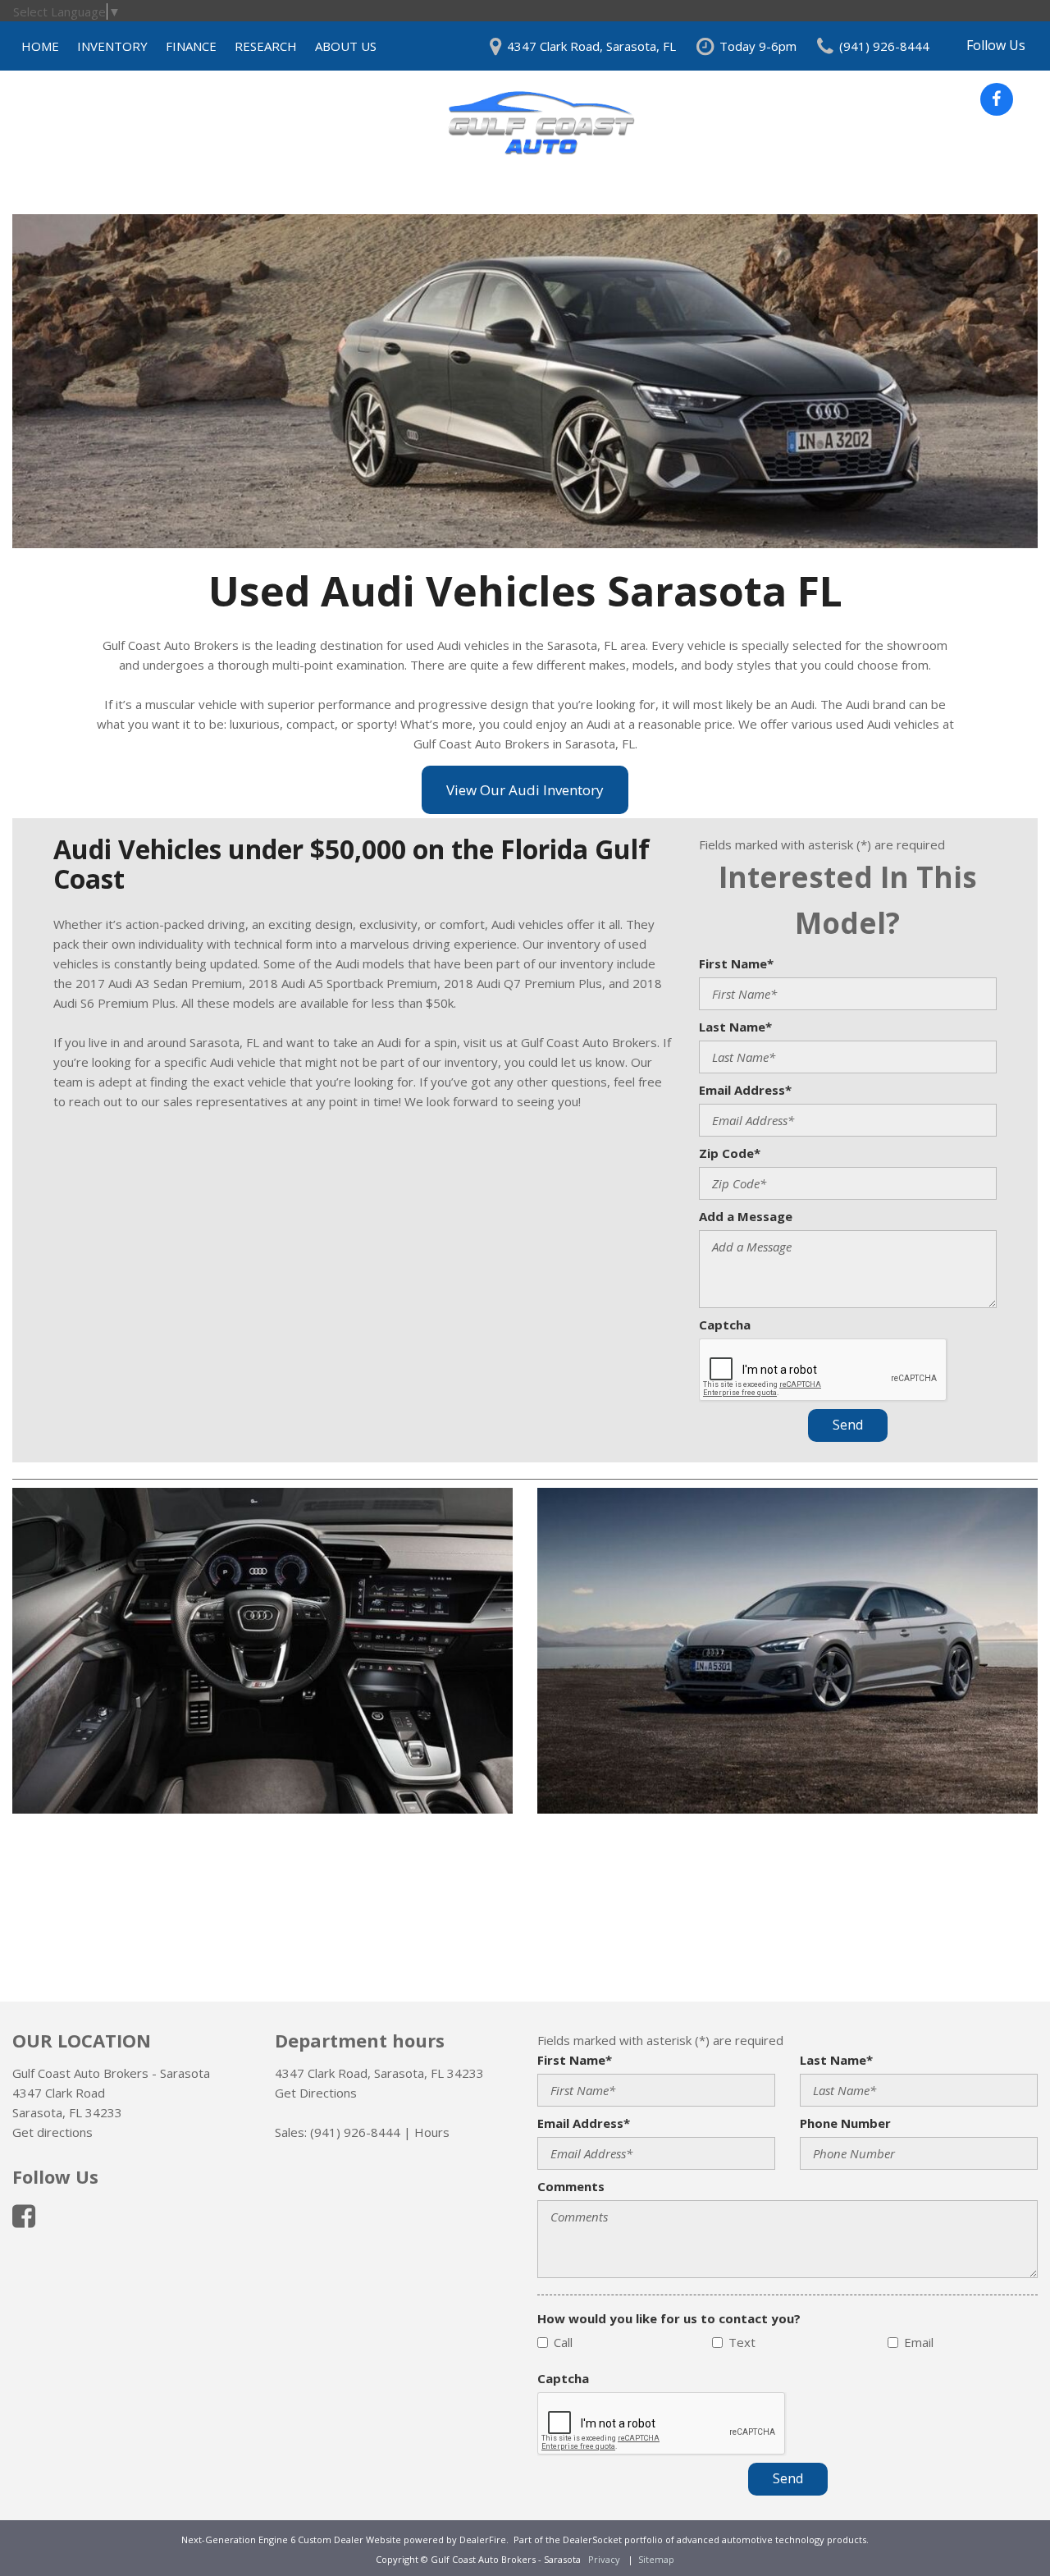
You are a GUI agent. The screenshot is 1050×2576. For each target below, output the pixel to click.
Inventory (112, 46)
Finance (191, 46)
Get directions (52, 2132)
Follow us (996, 45)
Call (563, 2342)
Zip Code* (730, 1153)
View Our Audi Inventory (525, 790)
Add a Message (746, 1216)
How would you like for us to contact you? (669, 2318)
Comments (571, 2186)
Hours (432, 2132)
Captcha (725, 1325)
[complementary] (1001, 2527)
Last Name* (735, 1027)
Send (848, 1425)
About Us (346, 46)
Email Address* (745, 1090)
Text (742, 2342)
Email (919, 2342)
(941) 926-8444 (355, 2132)
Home (40, 46)
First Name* (736, 963)
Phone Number (845, 2123)
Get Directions (316, 2093)
